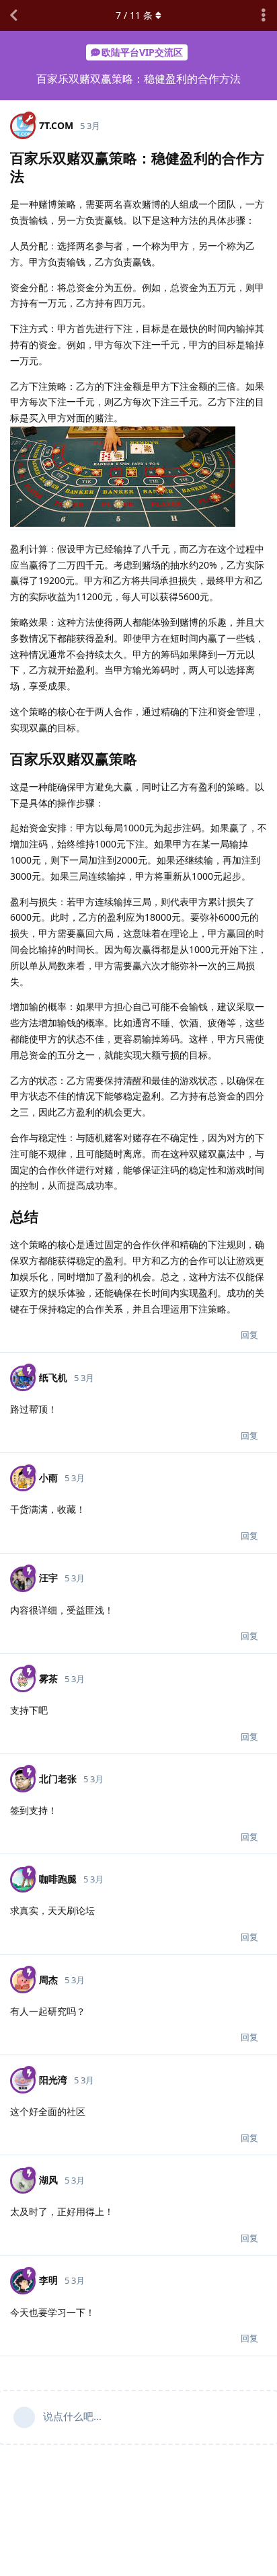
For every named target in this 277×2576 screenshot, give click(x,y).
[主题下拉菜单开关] (264, 15)
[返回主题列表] (13, 15)
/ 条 (134, 15)
